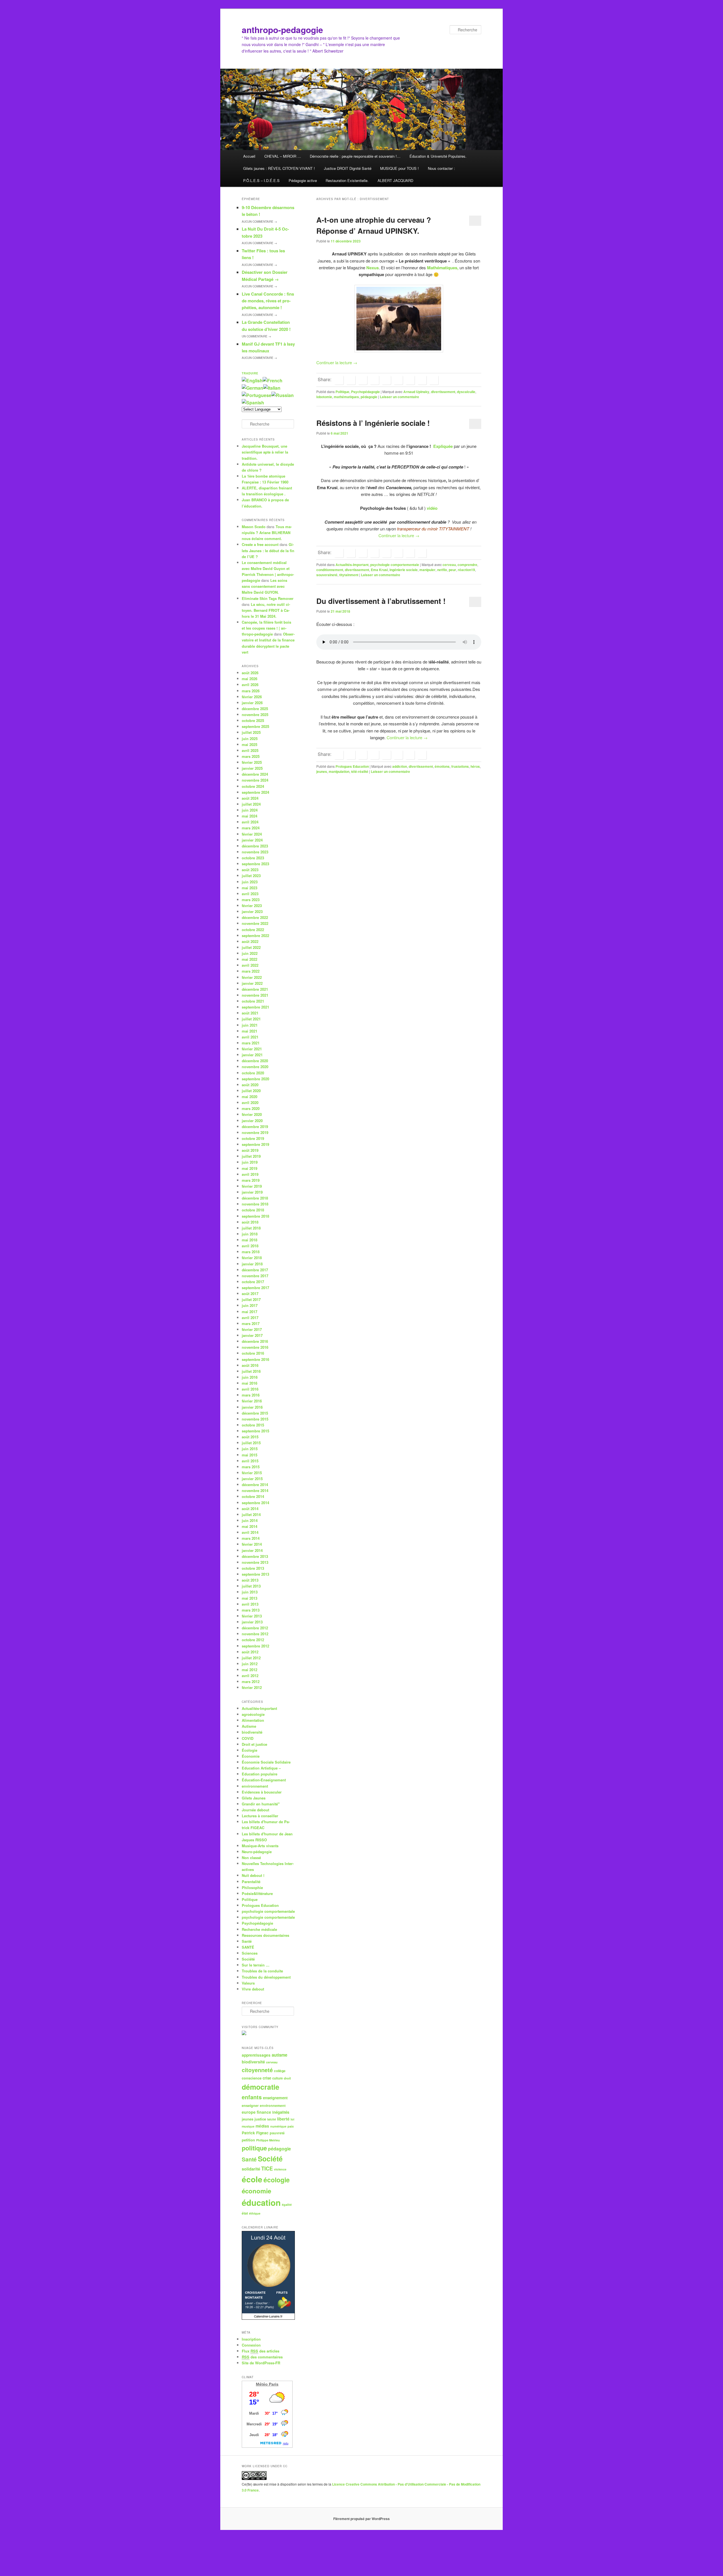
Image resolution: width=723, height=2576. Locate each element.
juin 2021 (250, 1025)
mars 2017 (251, 1323)
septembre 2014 (255, 1503)
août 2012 (250, 1652)
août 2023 (250, 870)
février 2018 (252, 1258)
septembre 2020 (255, 1079)
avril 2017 (250, 1318)
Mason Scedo (254, 527)
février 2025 (252, 762)
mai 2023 (250, 888)
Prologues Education (352, 766)
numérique (278, 2126)
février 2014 (252, 1544)
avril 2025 (250, 750)
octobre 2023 (253, 858)
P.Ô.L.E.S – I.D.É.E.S (261, 180)
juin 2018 (250, 1234)
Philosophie (252, 1887)
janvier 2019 (252, 1192)
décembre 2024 (255, 774)
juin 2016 (250, 1377)
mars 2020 (251, 1108)
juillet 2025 (251, 732)
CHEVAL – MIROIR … (283, 156)
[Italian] (272, 388)
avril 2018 (250, 1246)
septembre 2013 (255, 1574)
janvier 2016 (252, 1407)
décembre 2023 (255, 846)
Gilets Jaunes (254, 1798)
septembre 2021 (255, 1007)
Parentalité (251, 1882)
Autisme (249, 1726)
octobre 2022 (253, 930)
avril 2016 (250, 1389)
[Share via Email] (434, 380)
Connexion (251, 2345)
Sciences (250, 1953)
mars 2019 (251, 1180)
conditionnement (330, 570)
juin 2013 (250, 1592)
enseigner (250, 2106)
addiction (400, 766)
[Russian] (283, 395)
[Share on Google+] (386, 380)
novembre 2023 (255, 852)
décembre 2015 (255, 1413)
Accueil (249, 156)
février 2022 (252, 977)
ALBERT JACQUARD (395, 180)
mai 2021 (250, 1031)
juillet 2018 (251, 1228)
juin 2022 (250, 953)
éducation (261, 2202)
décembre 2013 (255, 1556)
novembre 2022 (255, 923)
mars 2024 (251, 828)
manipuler (427, 570)
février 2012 (252, 1687)
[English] (252, 380)
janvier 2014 (252, 1550)
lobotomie (324, 397)
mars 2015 (251, 1467)
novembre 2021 (255, 995)
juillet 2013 (251, 1586)
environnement (255, 1786)
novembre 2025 (255, 715)
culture (277, 2078)
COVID (248, 1738)
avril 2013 (250, 1604)
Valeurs (248, 1983)
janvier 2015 (252, 1479)
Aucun (259, 222)
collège (280, 2071)
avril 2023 (250, 894)
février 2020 (252, 1114)
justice (260, 2119)
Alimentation (253, 1720)
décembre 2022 (255, 917)
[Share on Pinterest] (363, 380)
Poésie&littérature (257, 1893)
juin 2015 (250, 1449)
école (252, 2179)
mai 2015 (250, 1455)
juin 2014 (250, 1520)
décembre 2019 (255, 1127)
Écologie (250, 1750)
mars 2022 (251, 971)
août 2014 (250, 1509)
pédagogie (369, 397)
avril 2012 (250, 1676)
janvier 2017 (252, 1335)
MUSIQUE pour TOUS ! (399, 168)
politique (254, 2148)
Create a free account (260, 544)
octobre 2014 (253, 1496)
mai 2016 (250, 1383)
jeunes (322, 771)
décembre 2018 (255, 1198)
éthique (255, 2213)
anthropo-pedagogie (282, 30)
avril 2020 (250, 1102)
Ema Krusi (379, 570)
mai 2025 (250, 744)
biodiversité (252, 1732)
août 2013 (250, 1580)
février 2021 (252, 1049)
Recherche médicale (259, 1929)
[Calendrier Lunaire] (268, 2318)
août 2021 (250, 1013)
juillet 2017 (251, 1299)
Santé (247, 1941)
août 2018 (250, 1222)
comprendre (467, 565)
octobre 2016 (253, 1353)
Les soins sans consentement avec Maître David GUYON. (264, 586)
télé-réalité (360, 771)
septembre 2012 (255, 1646)
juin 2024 (250, 810)
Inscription (251, 2339)
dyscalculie (466, 392)
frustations (460, 766)
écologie (277, 2180)
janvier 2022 (252, 983)
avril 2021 (250, 1037)
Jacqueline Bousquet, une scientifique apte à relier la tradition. (265, 452)
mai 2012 (250, 1670)
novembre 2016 (255, 1347)
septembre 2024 (255, 792)
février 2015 (252, 1473)
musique (248, 2126)
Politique (342, 392)
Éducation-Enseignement (264, 1780)
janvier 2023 (252, 911)
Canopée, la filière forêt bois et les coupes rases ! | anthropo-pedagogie (266, 628)
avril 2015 (250, 1461)
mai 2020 (250, 1097)
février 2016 (252, 1401)
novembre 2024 (255, 780)
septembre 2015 (255, 1431)
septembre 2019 (255, 1144)
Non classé (251, 1858)
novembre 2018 (255, 1204)
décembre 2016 (255, 1341)
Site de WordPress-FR (261, 2363)
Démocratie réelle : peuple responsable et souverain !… (355, 156)
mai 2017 (250, 1312)
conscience (252, 2078)
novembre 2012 (255, 1634)
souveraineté (327, 575)
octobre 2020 (253, 1073)
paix (291, 2126)
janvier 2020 (252, 1121)
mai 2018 (250, 1240)
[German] (252, 388)
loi (292, 2119)
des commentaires (262, 2357)
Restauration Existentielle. (347, 180)
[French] (273, 380)
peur (452, 570)
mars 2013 (251, 1610)
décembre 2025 (255, 709)
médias (262, 2126)
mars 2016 (251, 1395)
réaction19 (466, 570)
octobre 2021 (253, 1001)
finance (264, 2112)
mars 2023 (251, 900)
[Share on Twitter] (351, 380)
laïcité (272, 2119)
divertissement (443, 392)
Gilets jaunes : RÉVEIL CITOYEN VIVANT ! (279, 168)
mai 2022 (250, 959)
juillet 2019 (251, 1156)
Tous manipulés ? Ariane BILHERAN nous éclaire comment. (267, 533)
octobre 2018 (253, 1210)
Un (256, 336)
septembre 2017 (255, 1288)
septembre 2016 (255, 1359)
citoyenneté (257, 2070)
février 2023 (252, 906)
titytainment (349, 575)
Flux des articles (261, 2351)
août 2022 (250, 941)
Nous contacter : (441, 168)
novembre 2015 (255, 1419)
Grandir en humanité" (261, 1804)
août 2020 (250, 1085)
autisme (279, 2055)
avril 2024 (250, 822)
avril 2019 (250, 1174)
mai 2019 (250, 1168)
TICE (267, 2169)
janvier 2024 (252, 840)
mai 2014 (250, 1526)
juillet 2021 (251, 1019)
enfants (252, 2097)
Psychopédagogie (365, 392)
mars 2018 (251, 1252)
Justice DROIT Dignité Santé (348, 168)
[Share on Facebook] (339, 380)
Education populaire (260, 1774)
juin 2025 (250, 739)
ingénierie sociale (404, 570)
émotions (442, 766)
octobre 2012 (253, 1640)
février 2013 (252, 1616)
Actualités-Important (352, 565)
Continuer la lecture (337, 362)
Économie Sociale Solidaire (266, 1762)
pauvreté (277, 2133)
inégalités (281, 2112)
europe (249, 2112)
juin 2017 (250, 1305)
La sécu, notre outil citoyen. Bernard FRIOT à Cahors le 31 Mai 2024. (266, 610)
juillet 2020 (251, 1091)
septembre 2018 (255, 1216)
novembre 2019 (255, 1132)
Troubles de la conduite (262, 1971)
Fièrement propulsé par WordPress (361, 2519)
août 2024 (250, 798)
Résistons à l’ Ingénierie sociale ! (373, 423)
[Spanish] (253, 403)
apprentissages (256, 2055)
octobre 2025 (253, 720)
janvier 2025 (252, 768)
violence (280, 2169)
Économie (251, 1756)
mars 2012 (251, 1681)
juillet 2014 (251, 1514)
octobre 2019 (253, 1138)
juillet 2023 (251, 876)
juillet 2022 (251, 947)
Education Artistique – (261, 1768)
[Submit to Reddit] (410, 380)
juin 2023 (250, 882)
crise (267, 2078)
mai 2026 (250, 679)
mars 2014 (251, 1538)
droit (287, 2078)
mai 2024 (250, 816)
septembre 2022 (255, 935)
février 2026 (252, 697)
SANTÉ (248, 1947)
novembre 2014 (255, 1490)
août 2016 (250, 1365)
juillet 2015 (251, 1443)
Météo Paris (267, 2384)
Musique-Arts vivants (260, 1846)
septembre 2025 (255, 726)
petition (248, 2140)
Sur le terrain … (256, 1965)
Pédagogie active (303, 180)
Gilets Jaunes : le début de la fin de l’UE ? (268, 550)
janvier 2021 (252, 1055)
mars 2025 (251, 756)
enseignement (275, 2098)
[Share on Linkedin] (374, 380)
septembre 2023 (255, 864)
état (245, 2213)
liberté (283, 2119)
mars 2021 (251, 1043)
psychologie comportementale (395, 565)
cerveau (449, 565)
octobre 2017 (253, 1282)
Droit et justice (254, 1744)
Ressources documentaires (265, 1935)
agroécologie (253, 1714)
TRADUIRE (250, 373)
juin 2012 (250, 1664)
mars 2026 (251, 691)
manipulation (339, 771)
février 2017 (252, 1329)
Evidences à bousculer (262, 1792)
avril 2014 (250, 1532)
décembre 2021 (255, 989)
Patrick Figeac (255, 2133)
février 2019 (252, 1186)
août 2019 (250, 1150)
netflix (442, 570)
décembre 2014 (255, 1485)
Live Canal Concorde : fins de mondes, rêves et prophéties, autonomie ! (268, 301)
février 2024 (252, 834)
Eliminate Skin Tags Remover (268, 598)
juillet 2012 (251, 1658)
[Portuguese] (257, 395)
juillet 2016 (251, 1371)
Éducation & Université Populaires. (438, 156)
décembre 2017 (255, 1270)
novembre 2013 (255, 1562)
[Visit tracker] (244, 2034)
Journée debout (255, 1810)
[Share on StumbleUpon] (422, 380)
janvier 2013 (252, 1622)
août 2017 (250, 1294)
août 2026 (250, 673)
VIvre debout (253, 1989)
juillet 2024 (251, 804)
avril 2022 (250, 965)
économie (256, 2191)
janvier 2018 (252, 1264)
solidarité (251, 2169)
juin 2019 (250, 1162)
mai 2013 (250, 1598)
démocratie (261, 2087)
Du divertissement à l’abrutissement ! (381, 601)
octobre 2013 (253, 1568)
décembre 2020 (255, 1061)
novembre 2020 (255, 1067)
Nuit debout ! (253, 1875)
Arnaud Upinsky (416, 392)
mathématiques (346, 397)
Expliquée (442, 446)
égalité (287, 2205)
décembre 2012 (255, 1628)
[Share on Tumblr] (398, 380)
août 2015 (250, 1437)
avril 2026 (250, 685)
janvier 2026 (252, 703)
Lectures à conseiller (260, 1816)
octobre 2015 (253, 1425)
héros (475, 766)
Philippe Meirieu (268, 2140)
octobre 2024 (253, 786)
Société (248, 1959)
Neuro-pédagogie (257, 1852)
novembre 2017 (255, 1276)
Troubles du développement (266, 1977)
